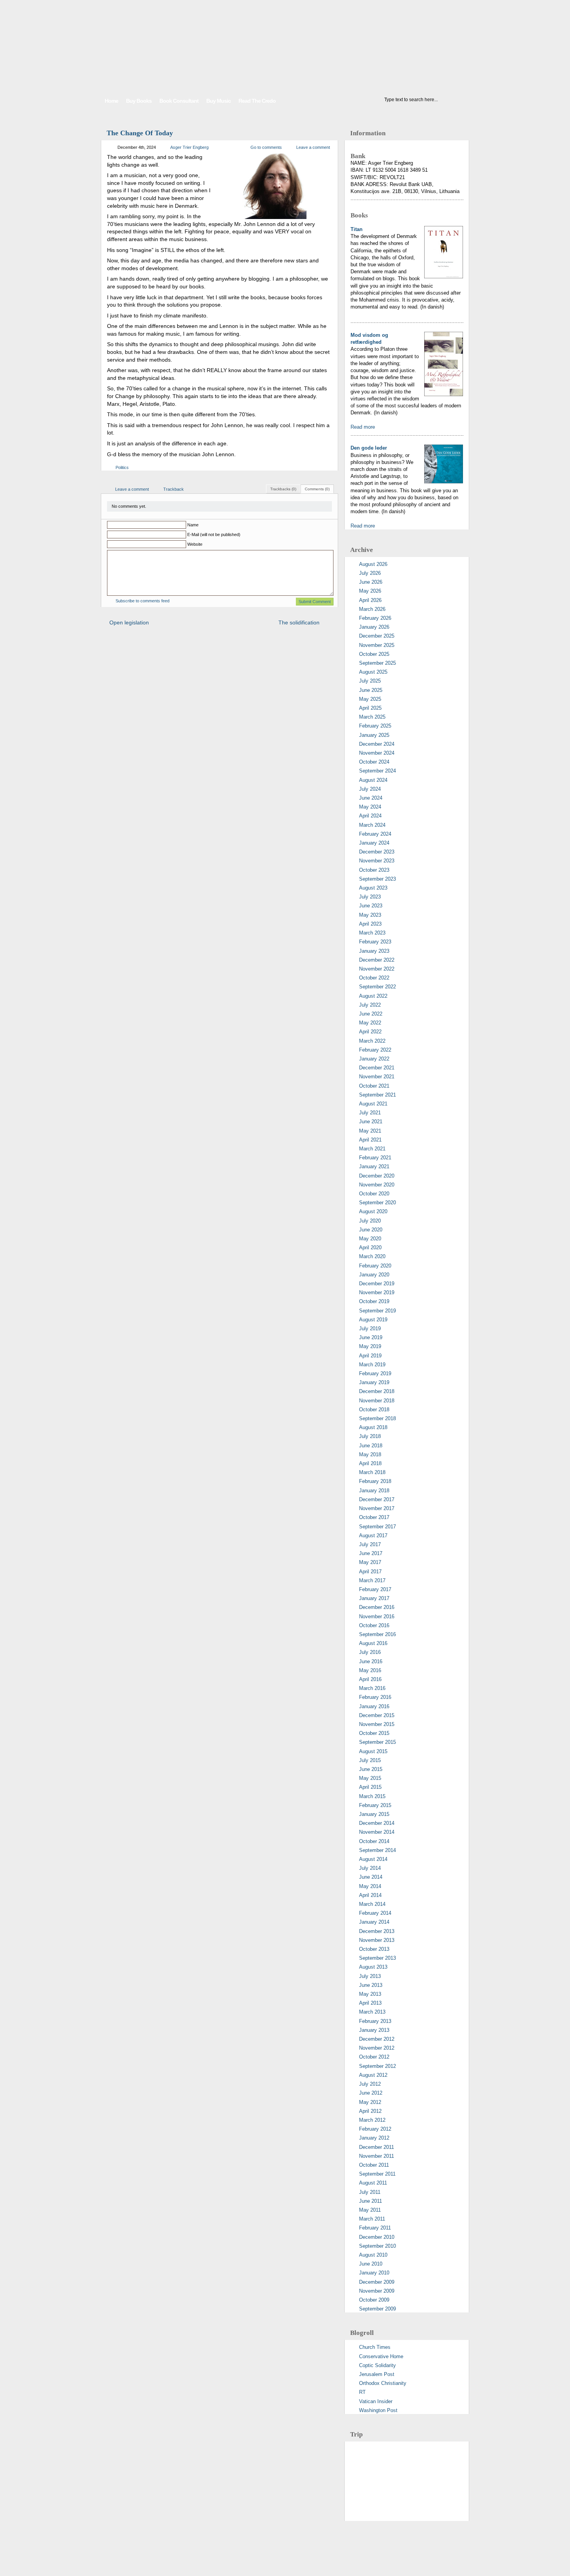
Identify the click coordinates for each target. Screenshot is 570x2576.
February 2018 (375, 1481)
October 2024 (374, 762)
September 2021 (377, 1095)
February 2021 (375, 1158)
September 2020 (377, 1203)
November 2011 (377, 2156)
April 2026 (370, 600)
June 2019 (371, 1337)
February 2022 (375, 1050)
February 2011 (375, 2228)
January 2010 (374, 2273)
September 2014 (377, 1850)
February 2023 (375, 942)
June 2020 (371, 1230)
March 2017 (372, 1580)
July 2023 (370, 897)
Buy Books (139, 101)
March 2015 (372, 1796)
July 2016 (370, 1652)
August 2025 (373, 672)
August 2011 (373, 2183)
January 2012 (374, 2138)
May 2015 (370, 1778)
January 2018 (374, 1491)
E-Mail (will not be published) (214, 535)
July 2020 (370, 1221)
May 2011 (370, 2210)
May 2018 (370, 1454)
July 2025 (370, 681)
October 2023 (374, 870)
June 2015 (371, 1769)
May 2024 (370, 807)
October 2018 (374, 1410)
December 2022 (377, 960)
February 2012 (375, 2129)
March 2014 (372, 1904)
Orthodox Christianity (383, 2383)
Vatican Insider (376, 2401)
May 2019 (370, 1346)
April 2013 (370, 2003)
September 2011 (377, 2174)
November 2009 (377, 2291)
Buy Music (218, 101)
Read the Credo (257, 101)
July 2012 (370, 2084)
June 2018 (371, 1446)
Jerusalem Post (377, 2374)
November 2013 (377, 1940)
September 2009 (377, 2309)
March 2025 (372, 717)
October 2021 (374, 1086)
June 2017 (371, 1553)
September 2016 (377, 1634)
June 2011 (370, 2201)
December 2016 (377, 1607)
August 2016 (373, 1643)
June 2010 (371, 2264)
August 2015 (373, 1751)
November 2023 (377, 861)
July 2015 (370, 1760)
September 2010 (377, 2246)
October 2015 (374, 1733)
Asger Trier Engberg (189, 147)
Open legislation (129, 622)
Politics (122, 467)
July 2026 (370, 573)
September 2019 (377, 1311)
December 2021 (377, 1068)
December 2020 (377, 1176)
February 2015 (375, 1805)
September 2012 (377, 2066)
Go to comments (266, 147)
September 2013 (377, 1958)
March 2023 (372, 933)
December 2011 (377, 2147)
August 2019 (373, 1320)
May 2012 (370, 2102)
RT (362, 2392)
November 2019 (377, 1292)
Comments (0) (317, 489)
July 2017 (370, 1544)
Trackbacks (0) (283, 489)
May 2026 (370, 591)
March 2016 (372, 1688)
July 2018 (370, 1436)
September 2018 (377, 1418)
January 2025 (374, 735)
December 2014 (377, 1823)
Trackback (174, 489)
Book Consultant (179, 101)
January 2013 (374, 2030)
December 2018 (377, 1391)
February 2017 (375, 1589)
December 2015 (377, 1715)
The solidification (299, 622)
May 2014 (370, 1886)
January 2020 (374, 1275)
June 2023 (371, 906)
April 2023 (370, 924)
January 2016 (374, 1706)
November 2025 (377, 645)
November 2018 (377, 1401)
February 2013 (375, 2021)
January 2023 (374, 951)
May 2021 (370, 1131)
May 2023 (370, 915)
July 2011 (370, 2192)
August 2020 (373, 1211)
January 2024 (374, 843)
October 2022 (374, 978)
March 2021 (372, 1149)
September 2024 (377, 771)
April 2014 (370, 1895)
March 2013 (372, 2012)
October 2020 (374, 1194)
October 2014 (374, 1841)
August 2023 (373, 888)
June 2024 (371, 798)
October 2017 (374, 1517)
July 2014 (370, 1868)
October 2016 (374, 1625)
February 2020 (375, 1266)
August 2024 (373, 780)
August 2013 (373, 1967)
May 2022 (370, 1023)
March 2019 (372, 1365)
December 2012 (377, 2039)
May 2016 (370, 1670)
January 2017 (374, 1598)
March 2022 (372, 1041)
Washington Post (378, 2410)
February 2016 (375, 1697)
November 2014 (377, 1832)
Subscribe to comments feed (142, 601)
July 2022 (370, 1005)
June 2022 (371, 1014)
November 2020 (377, 1185)
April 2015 (370, 1787)
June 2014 (371, 1877)
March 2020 (372, 1256)
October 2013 (374, 1949)
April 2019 (370, 1356)
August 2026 (373, 564)
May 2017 (370, 1562)
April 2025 (370, 708)
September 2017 (377, 1527)
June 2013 (371, 1985)
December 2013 (377, 1931)
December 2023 (377, 852)
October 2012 (374, 2057)
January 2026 (374, 627)
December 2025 (377, 636)
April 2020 (370, 1247)
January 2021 (374, 1166)
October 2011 (374, 2165)
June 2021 (371, 1122)
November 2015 (377, 1724)
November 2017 (377, 1508)
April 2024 (370, 816)
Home (111, 101)
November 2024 (377, 753)
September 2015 (377, 1742)
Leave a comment (313, 147)
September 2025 (377, 663)
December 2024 (377, 744)
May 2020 (370, 1239)
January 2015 (374, 1814)
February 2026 (375, 618)
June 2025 (371, 690)
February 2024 (375, 834)
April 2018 (370, 1463)
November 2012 (377, 2048)
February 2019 (375, 1373)
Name (193, 525)
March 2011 (372, 2219)
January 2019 (374, 1382)
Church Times (375, 2347)
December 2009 (377, 2282)
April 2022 (370, 1032)
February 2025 (375, 726)
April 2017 (370, 1572)
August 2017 (373, 1535)
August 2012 (373, 2075)
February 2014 (375, 1913)
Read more (363, 427)
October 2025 (374, 654)
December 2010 (377, 2237)
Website (195, 544)
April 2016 (370, 1679)
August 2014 (373, 1859)
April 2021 (370, 1140)
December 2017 (377, 1499)
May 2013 (370, 1994)
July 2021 (370, 1113)
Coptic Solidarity (377, 2365)
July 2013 (370, 1976)
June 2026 (371, 582)
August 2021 (373, 1104)
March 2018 (372, 1472)
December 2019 (377, 1284)
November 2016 (377, 1616)
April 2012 (370, 2111)
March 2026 (372, 609)
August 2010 (373, 2255)
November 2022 (377, 969)
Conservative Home (381, 2356)
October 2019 (374, 1301)
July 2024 (370, 789)
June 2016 (371, 1661)
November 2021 (377, 1077)
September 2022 (377, 987)
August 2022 (373, 996)
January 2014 (374, 1922)
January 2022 (374, 1059)
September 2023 (377, 879)
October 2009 (374, 2300)
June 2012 (371, 2093)
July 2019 (370, 1329)
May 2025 (370, 699)
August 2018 (373, 1427)
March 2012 (372, 2120)
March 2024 (372, 825)
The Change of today (140, 133)
